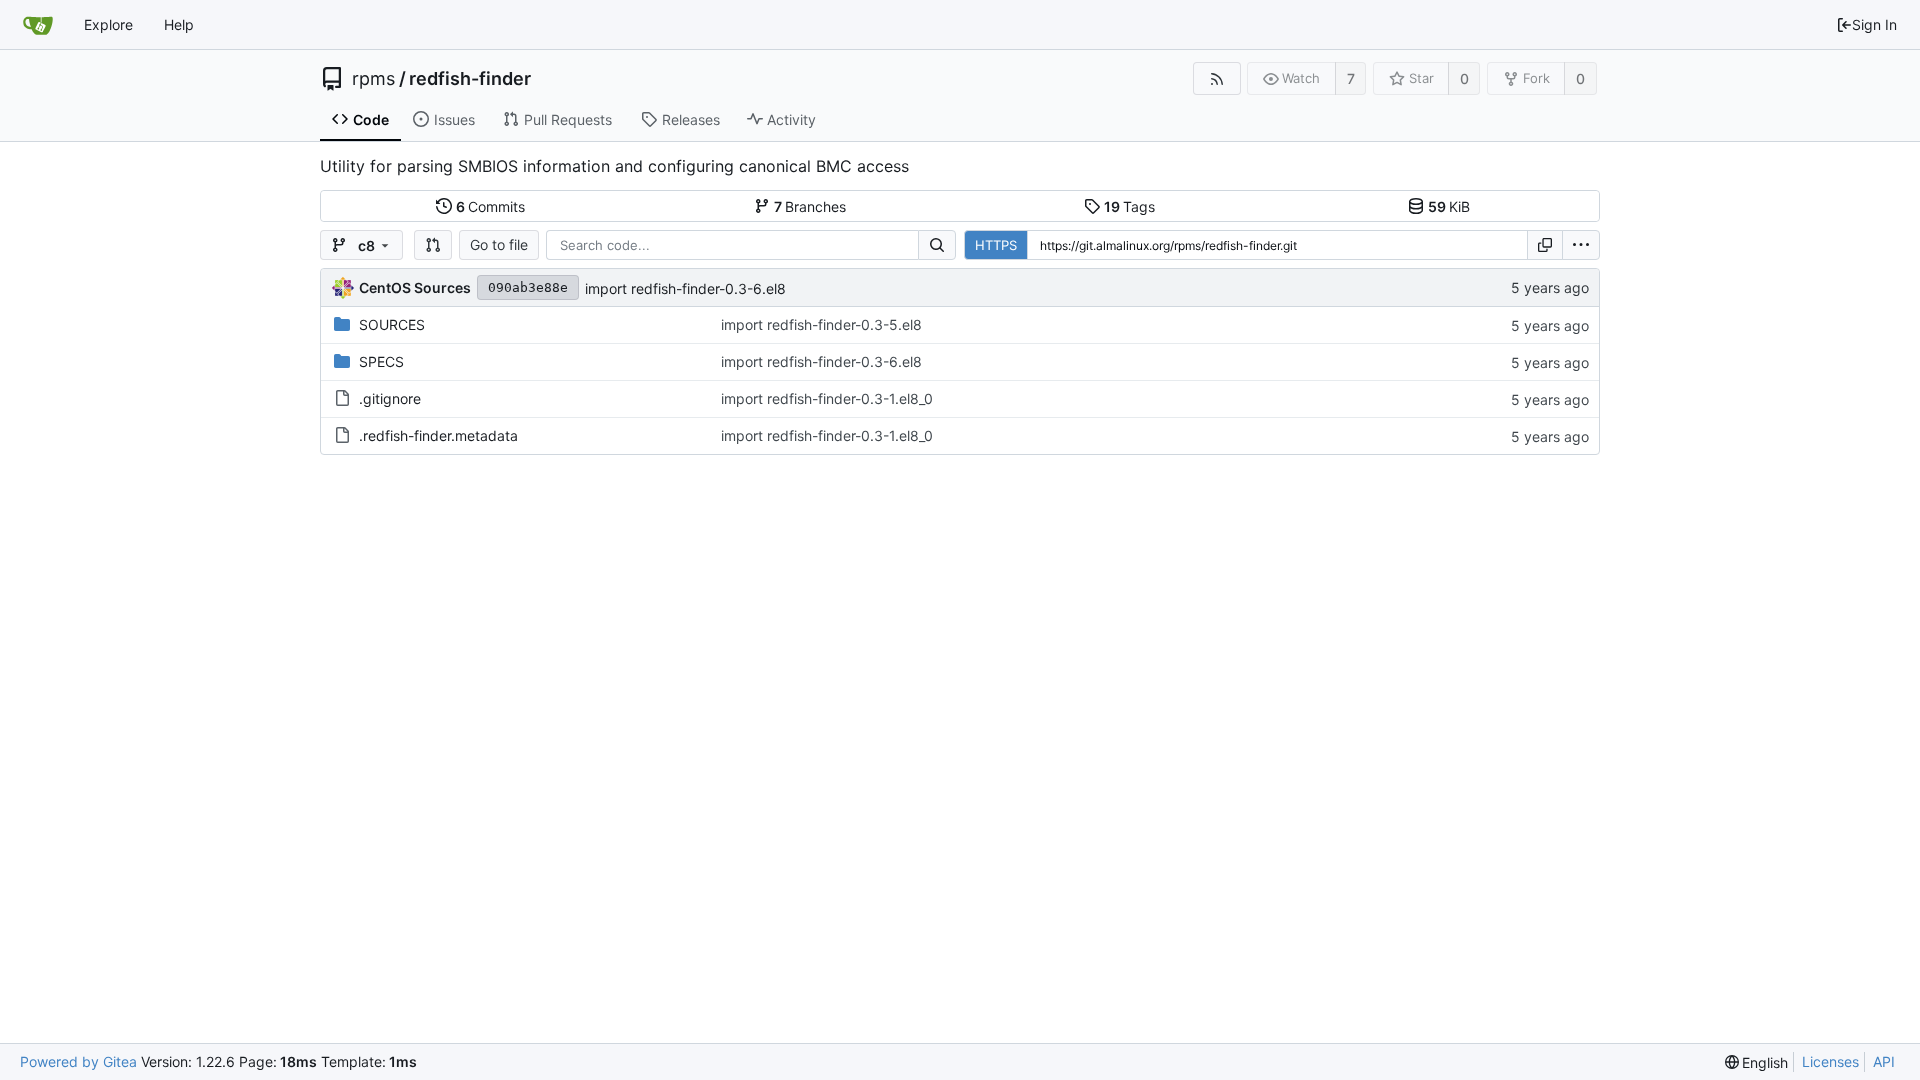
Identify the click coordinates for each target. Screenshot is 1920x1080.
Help (179, 24)
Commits (491, 206)
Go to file (499, 244)
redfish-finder (470, 79)
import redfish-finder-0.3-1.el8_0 (827, 398)
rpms (373, 79)
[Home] (38, 25)
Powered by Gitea (78, 1061)
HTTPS (996, 245)
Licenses (1830, 1061)
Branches (810, 206)
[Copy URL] (1545, 245)
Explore (108, 24)
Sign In (1874, 24)
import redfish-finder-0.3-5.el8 (821, 324)
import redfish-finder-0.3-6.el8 (685, 288)
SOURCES (392, 324)
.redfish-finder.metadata (438, 435)
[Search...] (937, 245)
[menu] (1581, 245)
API (1884, 1061)
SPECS (381, 361)
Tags (1130, 206)
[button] (433, 245)
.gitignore (390, 398)
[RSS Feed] (1216, 78)
